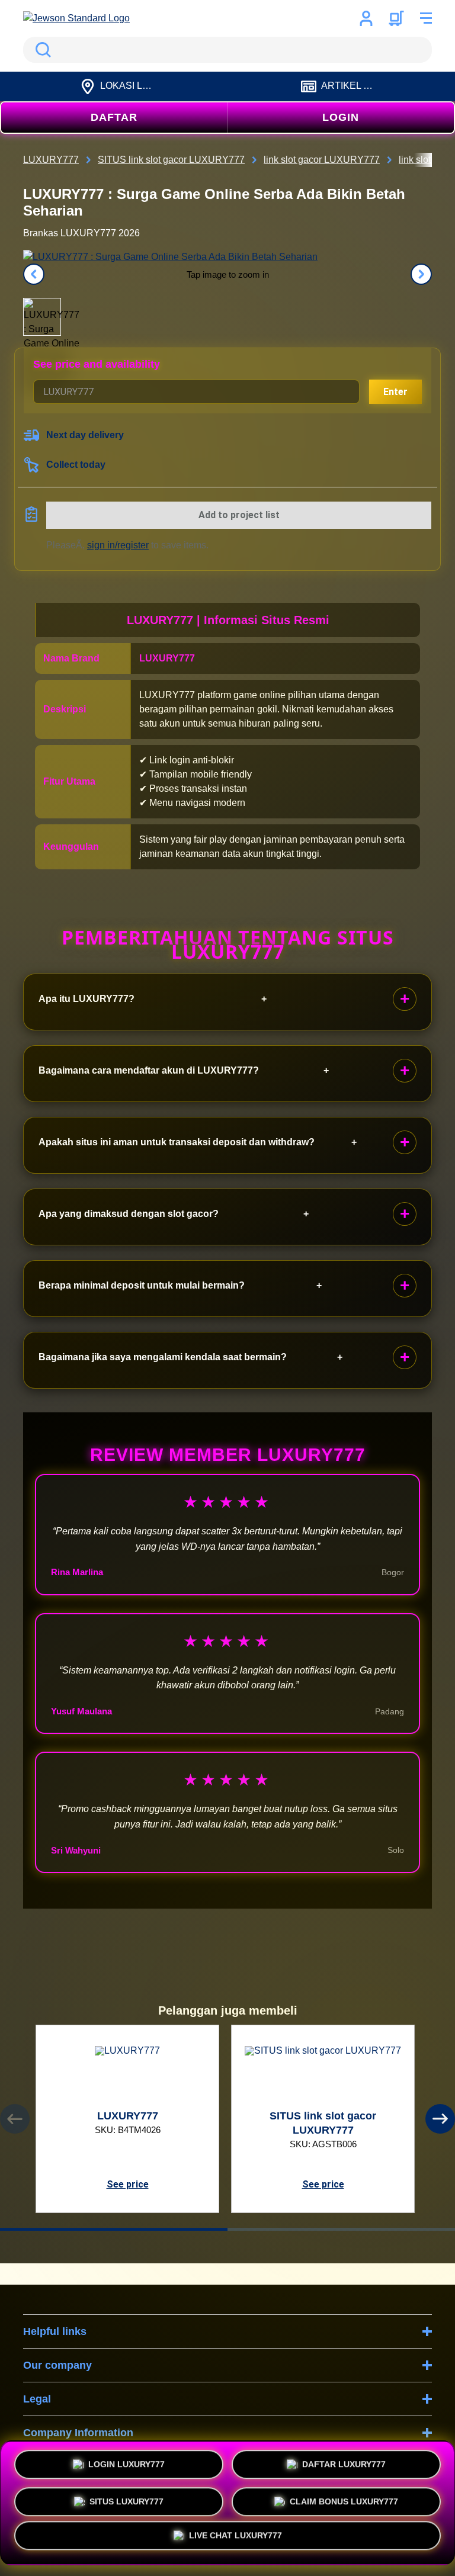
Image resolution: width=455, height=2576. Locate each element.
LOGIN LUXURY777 (126, 2461)
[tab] (114, 2229)
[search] (227, 50)
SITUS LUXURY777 (126, 2498)
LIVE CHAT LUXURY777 (235, 2539)
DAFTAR (114, 117)
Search (41, 50)
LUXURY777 (167, 658)
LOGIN (341, 117)
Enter (395, 392)
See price (128, 2184)
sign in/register (118, 545)
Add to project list (239, 515)
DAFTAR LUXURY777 (344, 2461)
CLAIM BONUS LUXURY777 (344, 2498)
